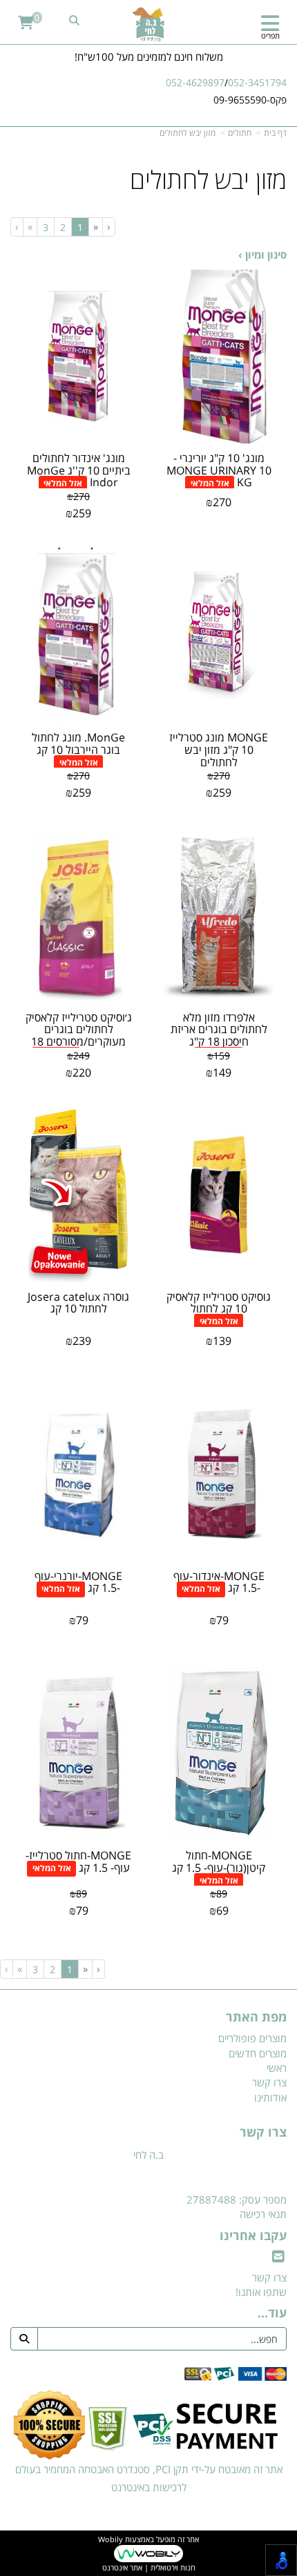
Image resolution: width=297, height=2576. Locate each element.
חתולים (240, 133)
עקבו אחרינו (253, 2236)
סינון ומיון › (262, 254)
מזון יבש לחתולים (188, 133)
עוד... (272, 2313)
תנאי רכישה (263, 2214)
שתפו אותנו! (261, 2292)
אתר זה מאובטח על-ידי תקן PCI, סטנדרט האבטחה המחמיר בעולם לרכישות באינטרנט (149, 2478)
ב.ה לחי (148, 2155)
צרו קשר (263, 2133)
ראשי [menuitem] (277, 2068)
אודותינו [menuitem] (270, 2097)
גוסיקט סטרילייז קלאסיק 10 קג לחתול (219, 1303)
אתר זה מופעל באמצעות (148, 2553)
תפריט (270, 36)
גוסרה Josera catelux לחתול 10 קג (78, 1303)
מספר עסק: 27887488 (237, 2199)
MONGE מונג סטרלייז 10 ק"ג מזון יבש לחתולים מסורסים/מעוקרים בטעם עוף (219, 761)
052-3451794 (257, 82)
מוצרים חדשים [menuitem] (258, 2053)
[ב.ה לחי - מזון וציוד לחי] (148, 24)
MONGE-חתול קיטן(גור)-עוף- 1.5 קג (219, 1861)
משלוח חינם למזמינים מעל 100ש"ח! (149, 57)
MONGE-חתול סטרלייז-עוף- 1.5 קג (78, 1861)
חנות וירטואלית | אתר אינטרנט (149, 2567)
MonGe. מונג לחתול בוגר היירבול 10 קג (78, 743)
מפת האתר (256, 2017)
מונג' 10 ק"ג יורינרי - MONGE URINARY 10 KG (219, 470)
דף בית (275, 133)
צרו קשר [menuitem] (269, 2082)
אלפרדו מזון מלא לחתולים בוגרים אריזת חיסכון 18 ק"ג (219, 1029)
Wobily (111, 2539)
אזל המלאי (210, 483)
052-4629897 (195, 82)
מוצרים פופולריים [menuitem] (252, 2038)
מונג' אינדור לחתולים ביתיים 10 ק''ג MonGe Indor (79, 470)
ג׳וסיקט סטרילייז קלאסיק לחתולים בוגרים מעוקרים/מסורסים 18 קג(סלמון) (79, 1036)
